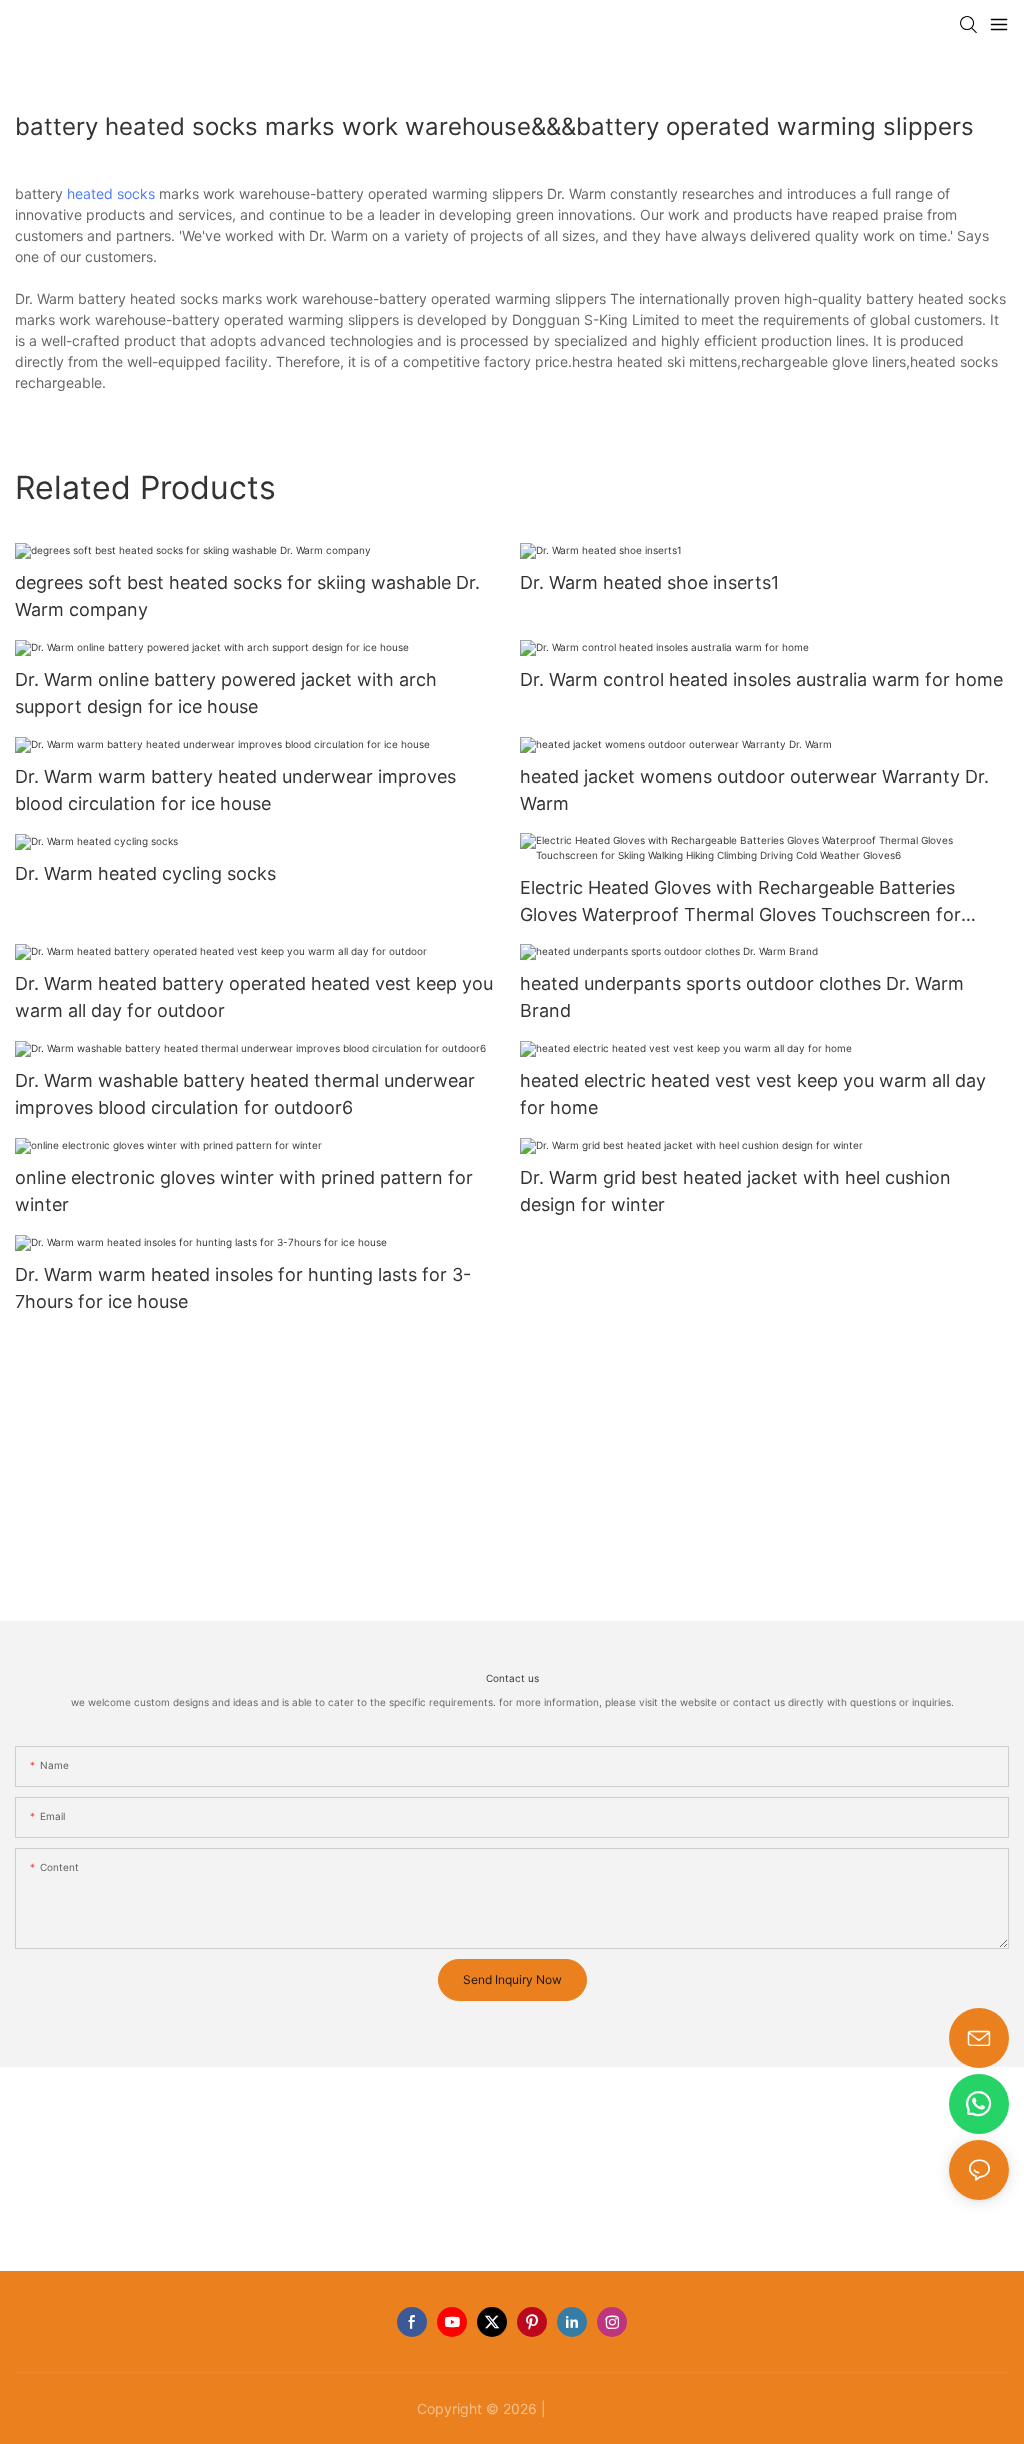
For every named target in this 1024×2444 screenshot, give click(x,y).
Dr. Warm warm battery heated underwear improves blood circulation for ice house (235, 790)
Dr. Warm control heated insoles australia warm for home (761, 679)
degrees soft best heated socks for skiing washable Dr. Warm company (247, 596)
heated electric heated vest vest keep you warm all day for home (753, 1094)
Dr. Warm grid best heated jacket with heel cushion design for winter (735, 1191)
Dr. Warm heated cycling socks (145, 873)
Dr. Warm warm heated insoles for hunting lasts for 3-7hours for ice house (243, 1288)
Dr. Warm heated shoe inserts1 (649, 582)
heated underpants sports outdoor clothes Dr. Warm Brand (742, 997)
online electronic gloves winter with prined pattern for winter (244, 1191)
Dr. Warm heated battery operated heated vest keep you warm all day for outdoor (254, 997)
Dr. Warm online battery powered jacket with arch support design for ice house (226, 693)
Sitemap (579, 2408)
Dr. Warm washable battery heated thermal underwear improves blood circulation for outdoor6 (245, 1094)
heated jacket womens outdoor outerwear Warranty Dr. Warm (754, 790)
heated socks (111, 193)
